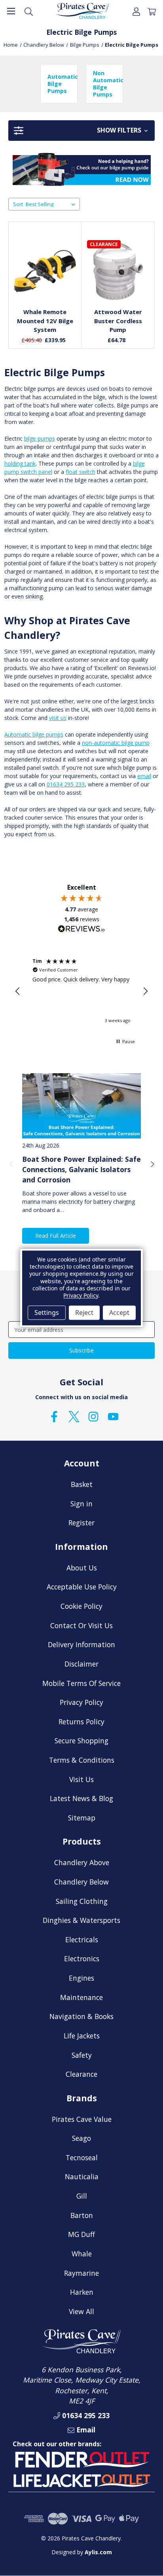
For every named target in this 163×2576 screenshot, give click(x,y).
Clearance (81, 2074)
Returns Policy (81, 1722)
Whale (82, 2254)
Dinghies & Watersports (81, 1920)
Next (152, 1164)
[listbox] (52, 204)
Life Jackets (82, 2036)
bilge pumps (40, 438)
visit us (58, 718)
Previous (11, 1164)
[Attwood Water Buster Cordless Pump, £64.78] (118, 271)
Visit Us (81, 1779)
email (144, 776)
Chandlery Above (82, 1862)
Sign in (81, 1504)
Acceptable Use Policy (82, 1587)
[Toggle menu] (11, 11)
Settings (47, 1313)
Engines (81, 1978)
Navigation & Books (81, 2016)
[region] (81, 991)
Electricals (82, 1940)
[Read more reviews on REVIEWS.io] (81, 930)
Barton (82, 2215)
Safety (82, 2055)
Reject (84, 1313)
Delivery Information (81, 1644)
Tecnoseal (82, 2157)
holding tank (20, 463)
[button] (81, 131)
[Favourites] (45, 282)
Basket (82, 1484)
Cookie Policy (81, 1606)
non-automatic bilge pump (116, 743)
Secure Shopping (81, 1741)
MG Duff (81, 2234)
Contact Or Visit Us (81, 1625)
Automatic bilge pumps (34, 734)
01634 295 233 (66, 784)
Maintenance (81, 1997)
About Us (82, 1568)
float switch (81, 472)
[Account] (136, 11)
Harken (82, 2292)
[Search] (29, 11)
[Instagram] (93, 1417)
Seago (81, 2138)
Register (81, 1523)
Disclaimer (81, 1664)
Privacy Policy (81, 1702)
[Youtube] (113, 1417)
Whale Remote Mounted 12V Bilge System (45, 321)
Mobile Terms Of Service (81, 1683)
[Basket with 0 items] (152, 11)
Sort (18, 204)
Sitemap (82, 1818)
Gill (82, 2196)
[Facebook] (54, 1417)
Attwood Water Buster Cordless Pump (118, 321)
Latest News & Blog (81, 1798)
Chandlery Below (81, 1882)
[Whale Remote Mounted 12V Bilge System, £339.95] (45, 271)
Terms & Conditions (82, 1760)
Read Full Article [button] (56, 1236)
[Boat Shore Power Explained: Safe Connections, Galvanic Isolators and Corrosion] (81, 1106)
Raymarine (81, 2273)
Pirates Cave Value (82, 2119)
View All (81, 2311)
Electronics (82, 1959)
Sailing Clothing (82, 1901)
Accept (119, 1313)
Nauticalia (82, 2176)
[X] (74, 1417)
